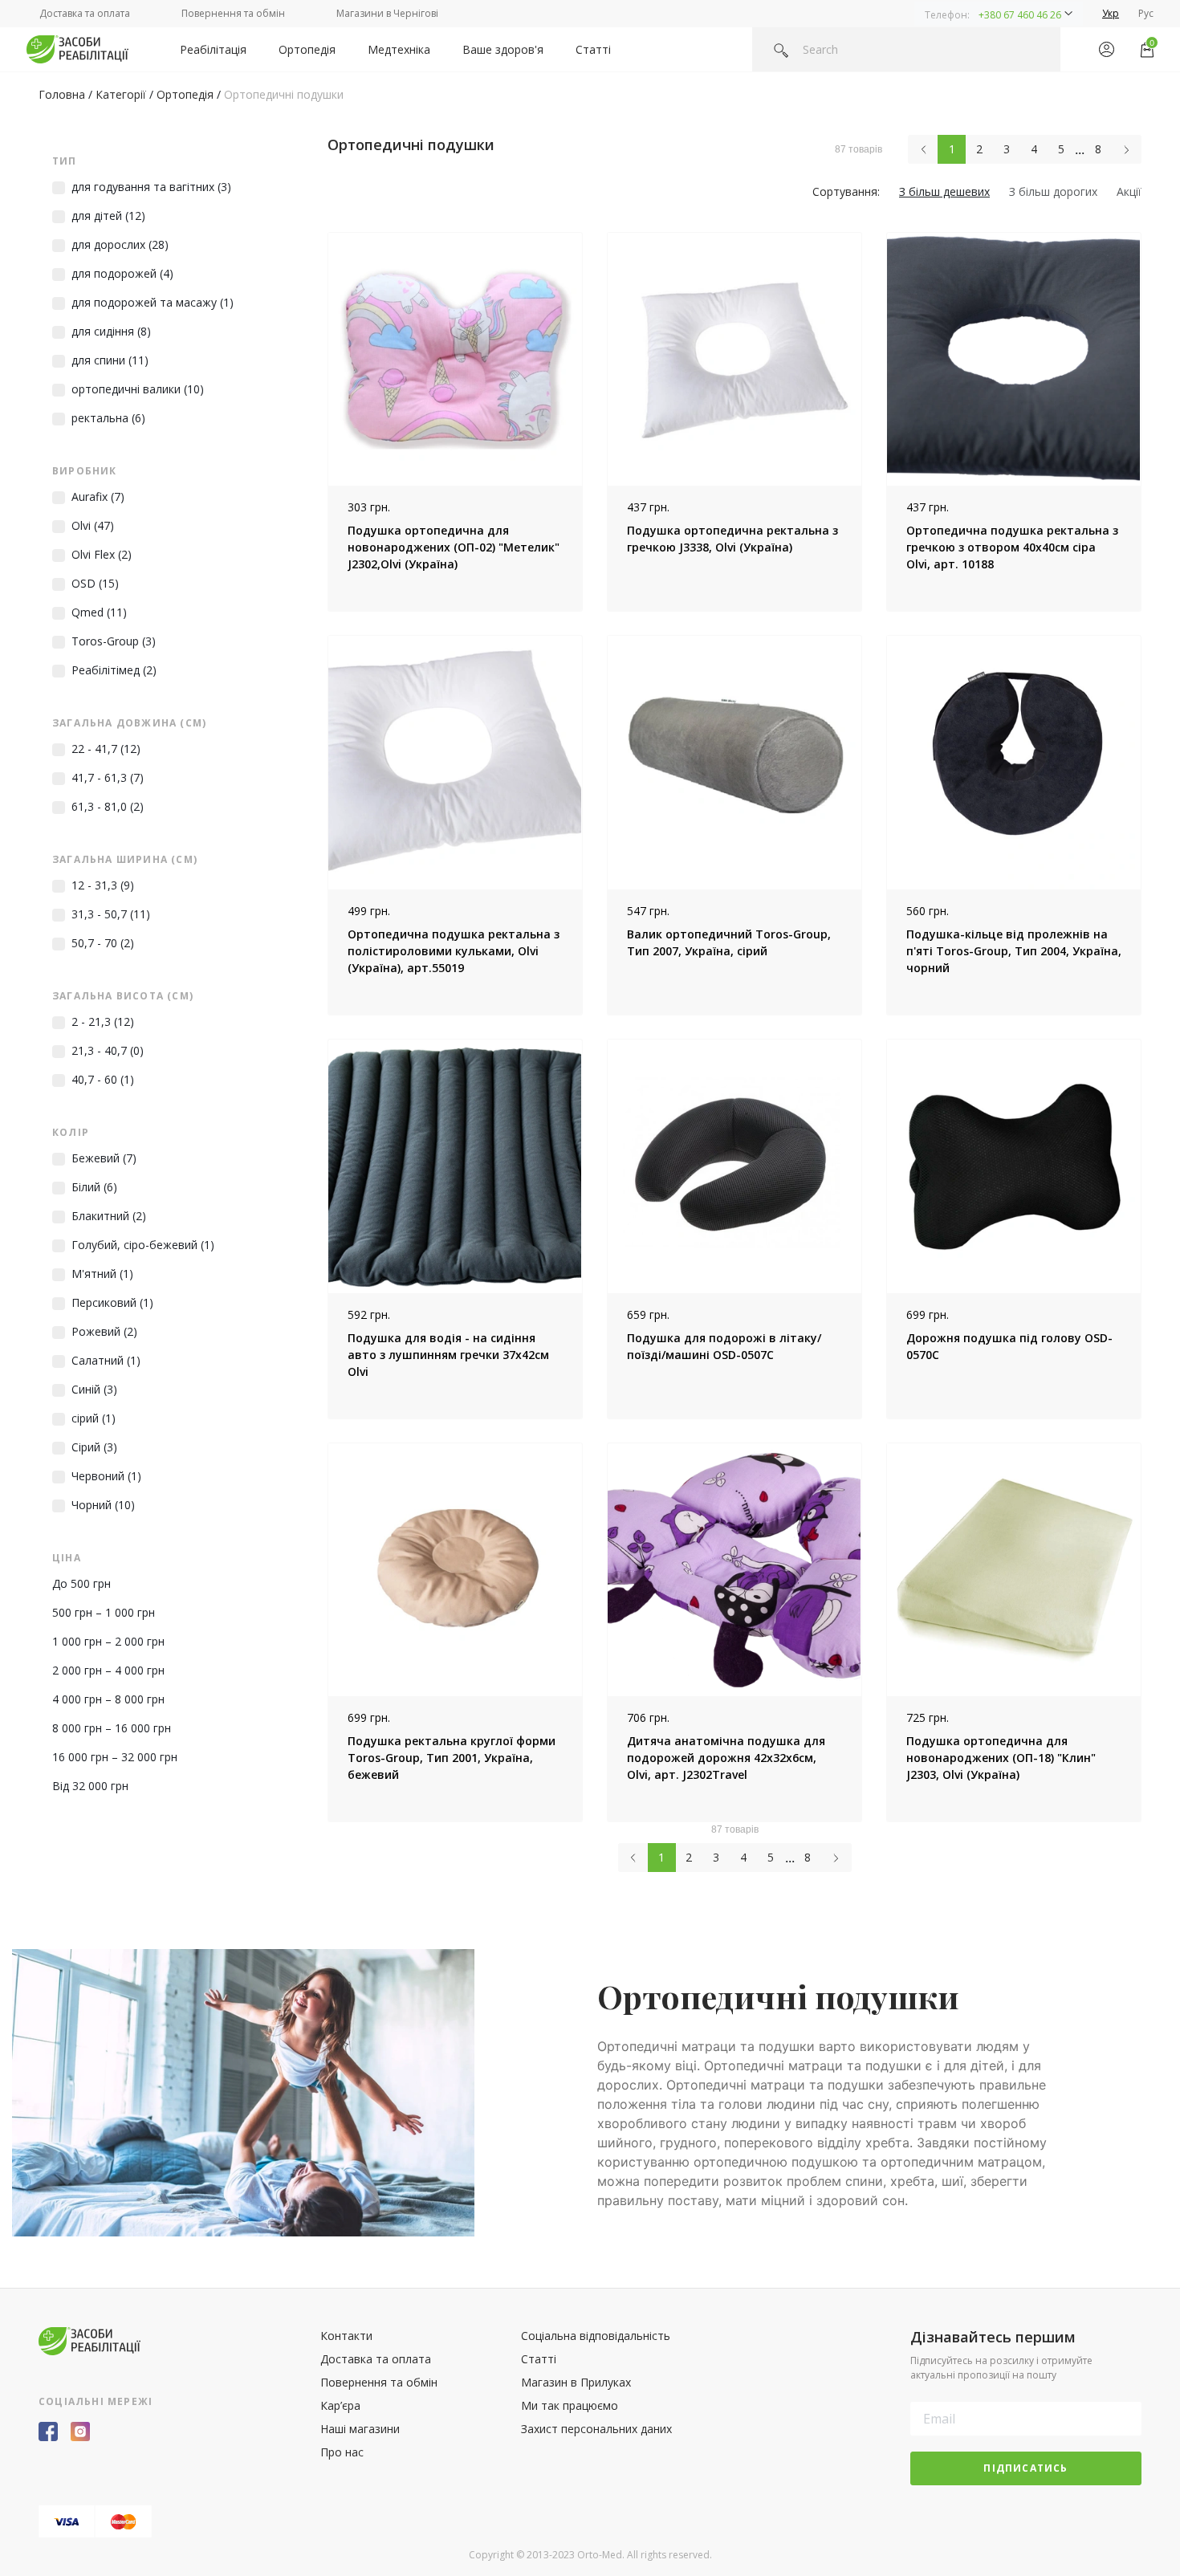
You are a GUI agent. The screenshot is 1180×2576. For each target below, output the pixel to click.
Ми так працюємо (570, 2405)
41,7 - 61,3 (108, 777)
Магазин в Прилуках (576, 2382)
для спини (110, 360)
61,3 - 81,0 (108, 806)
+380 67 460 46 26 (1020, 15)
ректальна (108, 418)
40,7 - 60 (103, 1079)
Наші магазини (360, 2429)
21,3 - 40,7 (108, 1050)
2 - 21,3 (103, 1021)
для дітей (108, 216)
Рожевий (104, 1331)
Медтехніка (399, 49)
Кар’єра (340, 2405)
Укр (1111, 13)
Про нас (342, 2452)
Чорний (103, 1505)
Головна (62, 94)
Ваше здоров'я (503, 49)
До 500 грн (81, 1583)
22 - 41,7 (106, 749)
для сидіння (111, 331)
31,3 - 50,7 (111, 914)
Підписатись (1025, 2468)
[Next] (1126, 149)
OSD (95, 583)
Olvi (93, 525)
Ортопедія (307, 49)
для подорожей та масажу (153, 302)
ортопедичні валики (138, 389)
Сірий (94, 1447)
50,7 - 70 (103, 943)
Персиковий (112, 1302)
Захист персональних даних (596, 2429)
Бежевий (104, 1158)
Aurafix (98, 496)
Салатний (106, 1360)
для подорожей (122, 273)
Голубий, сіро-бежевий (143, 1245)
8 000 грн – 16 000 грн (112, 1728)
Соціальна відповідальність (596, 2336)
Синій (94, 1389)
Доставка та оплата (85, 13)
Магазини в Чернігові (387, 13)
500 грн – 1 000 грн (104, 1612)
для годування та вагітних (151, 187)
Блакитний (109, 1216)
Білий (94, 1187)
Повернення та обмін (233, 13)
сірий (94, 1418)
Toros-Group (114, 641)
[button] (999, 14)
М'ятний (102, 1274)
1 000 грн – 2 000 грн (108, 1641)
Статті (593, 49)
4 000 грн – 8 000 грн (108, 1699)
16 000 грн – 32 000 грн (115, 1757)
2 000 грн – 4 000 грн (108, 1670)
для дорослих (120, 244)
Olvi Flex (102, 554)
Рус (1146, 13)
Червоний (106, 1476)
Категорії (121, 94)
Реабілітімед (114, 670)
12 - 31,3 (103, 885)
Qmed (99, 612)
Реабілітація (213, 49)
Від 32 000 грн (90, 1786)
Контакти (346, 2336)
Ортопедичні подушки (284, 94)
